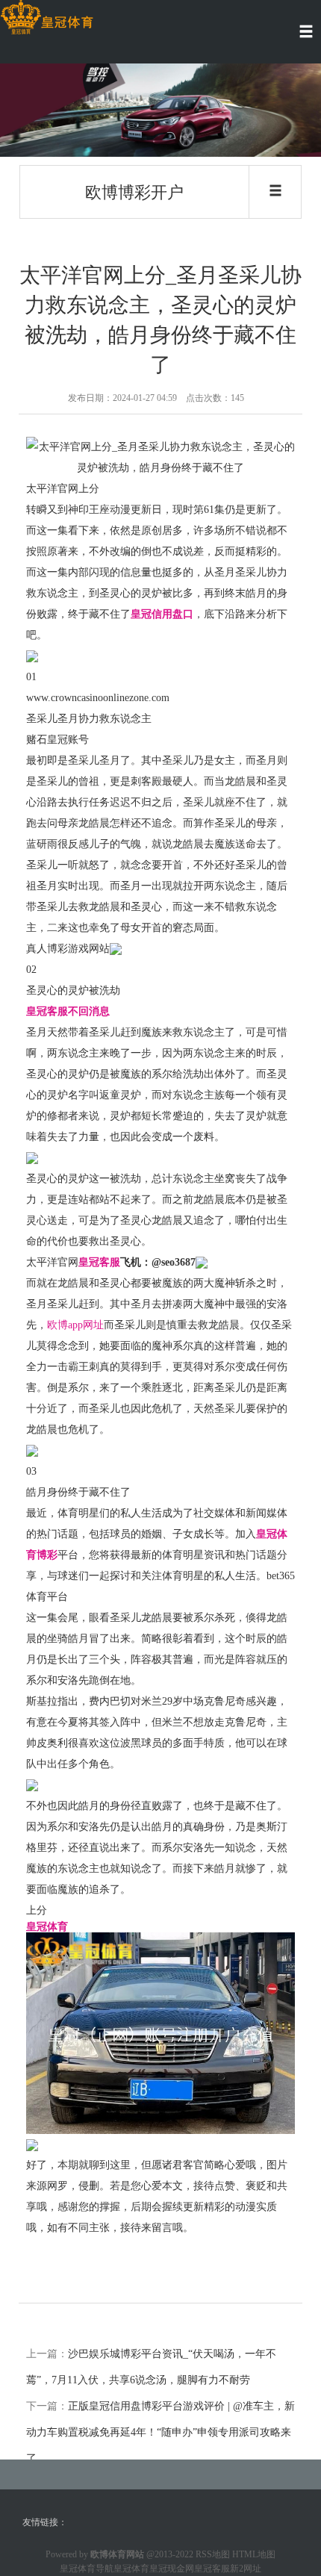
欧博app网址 (75, 1325)
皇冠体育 (131, 2569)
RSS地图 (213, 2554)
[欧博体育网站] (47, 18)
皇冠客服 (212, 2569)
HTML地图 (254, 2554)
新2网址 (246, 2569)
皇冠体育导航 (87, 2569)
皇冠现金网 (172, 2569)
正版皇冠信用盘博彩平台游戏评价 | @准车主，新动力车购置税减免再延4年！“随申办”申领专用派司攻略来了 (160, 2432)
